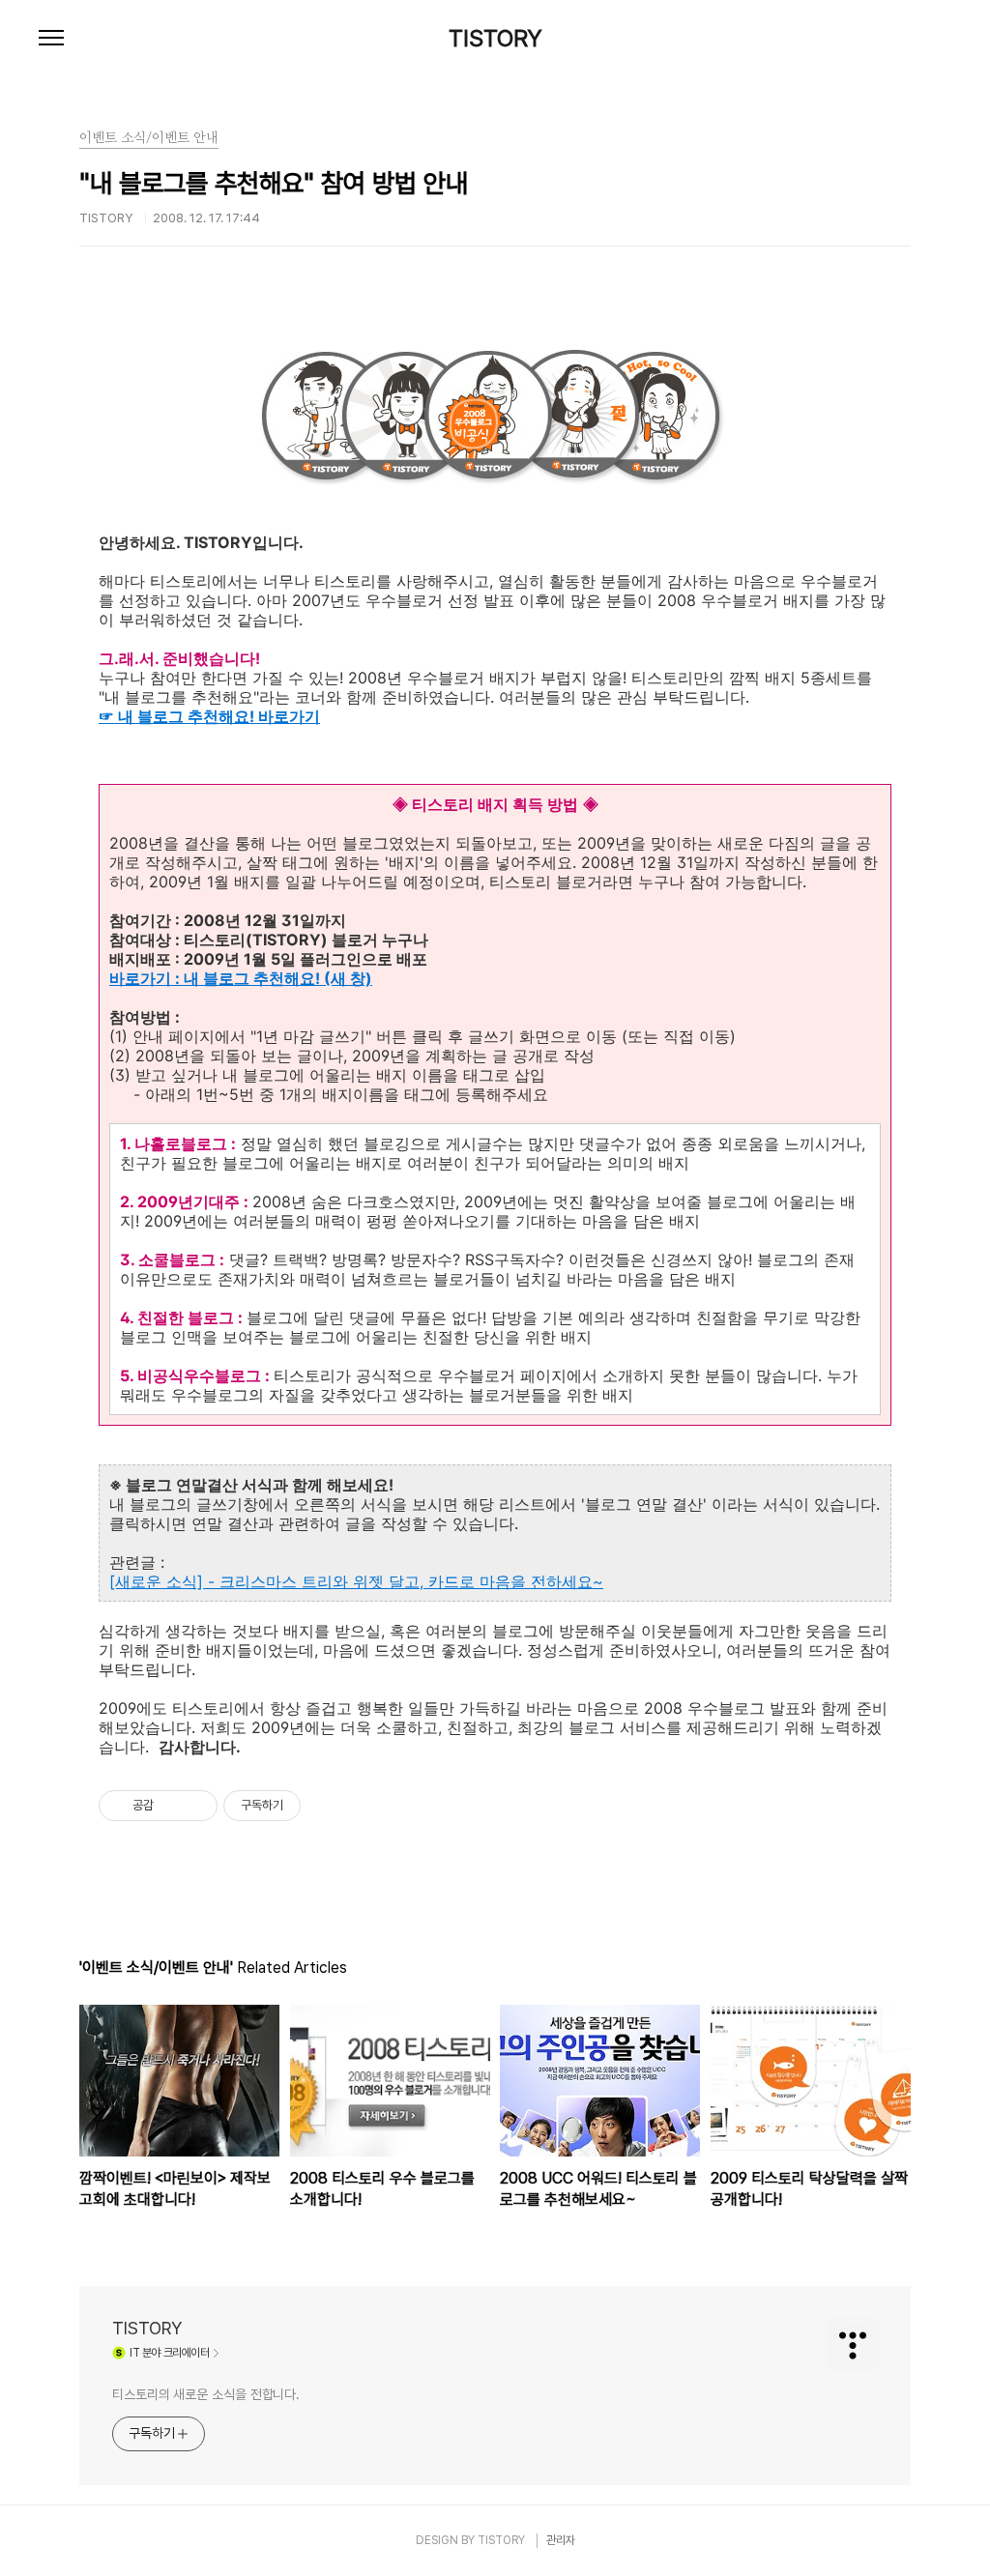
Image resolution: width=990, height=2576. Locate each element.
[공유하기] (172, 1806)
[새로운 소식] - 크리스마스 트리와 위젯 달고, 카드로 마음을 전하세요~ (356, 1581)
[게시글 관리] (196, 1806)
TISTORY (495, 39)
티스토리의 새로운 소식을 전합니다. (206, 2394)
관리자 (561, 2540)
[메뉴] (51, 39)
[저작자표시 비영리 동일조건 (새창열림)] (327, 1806)
